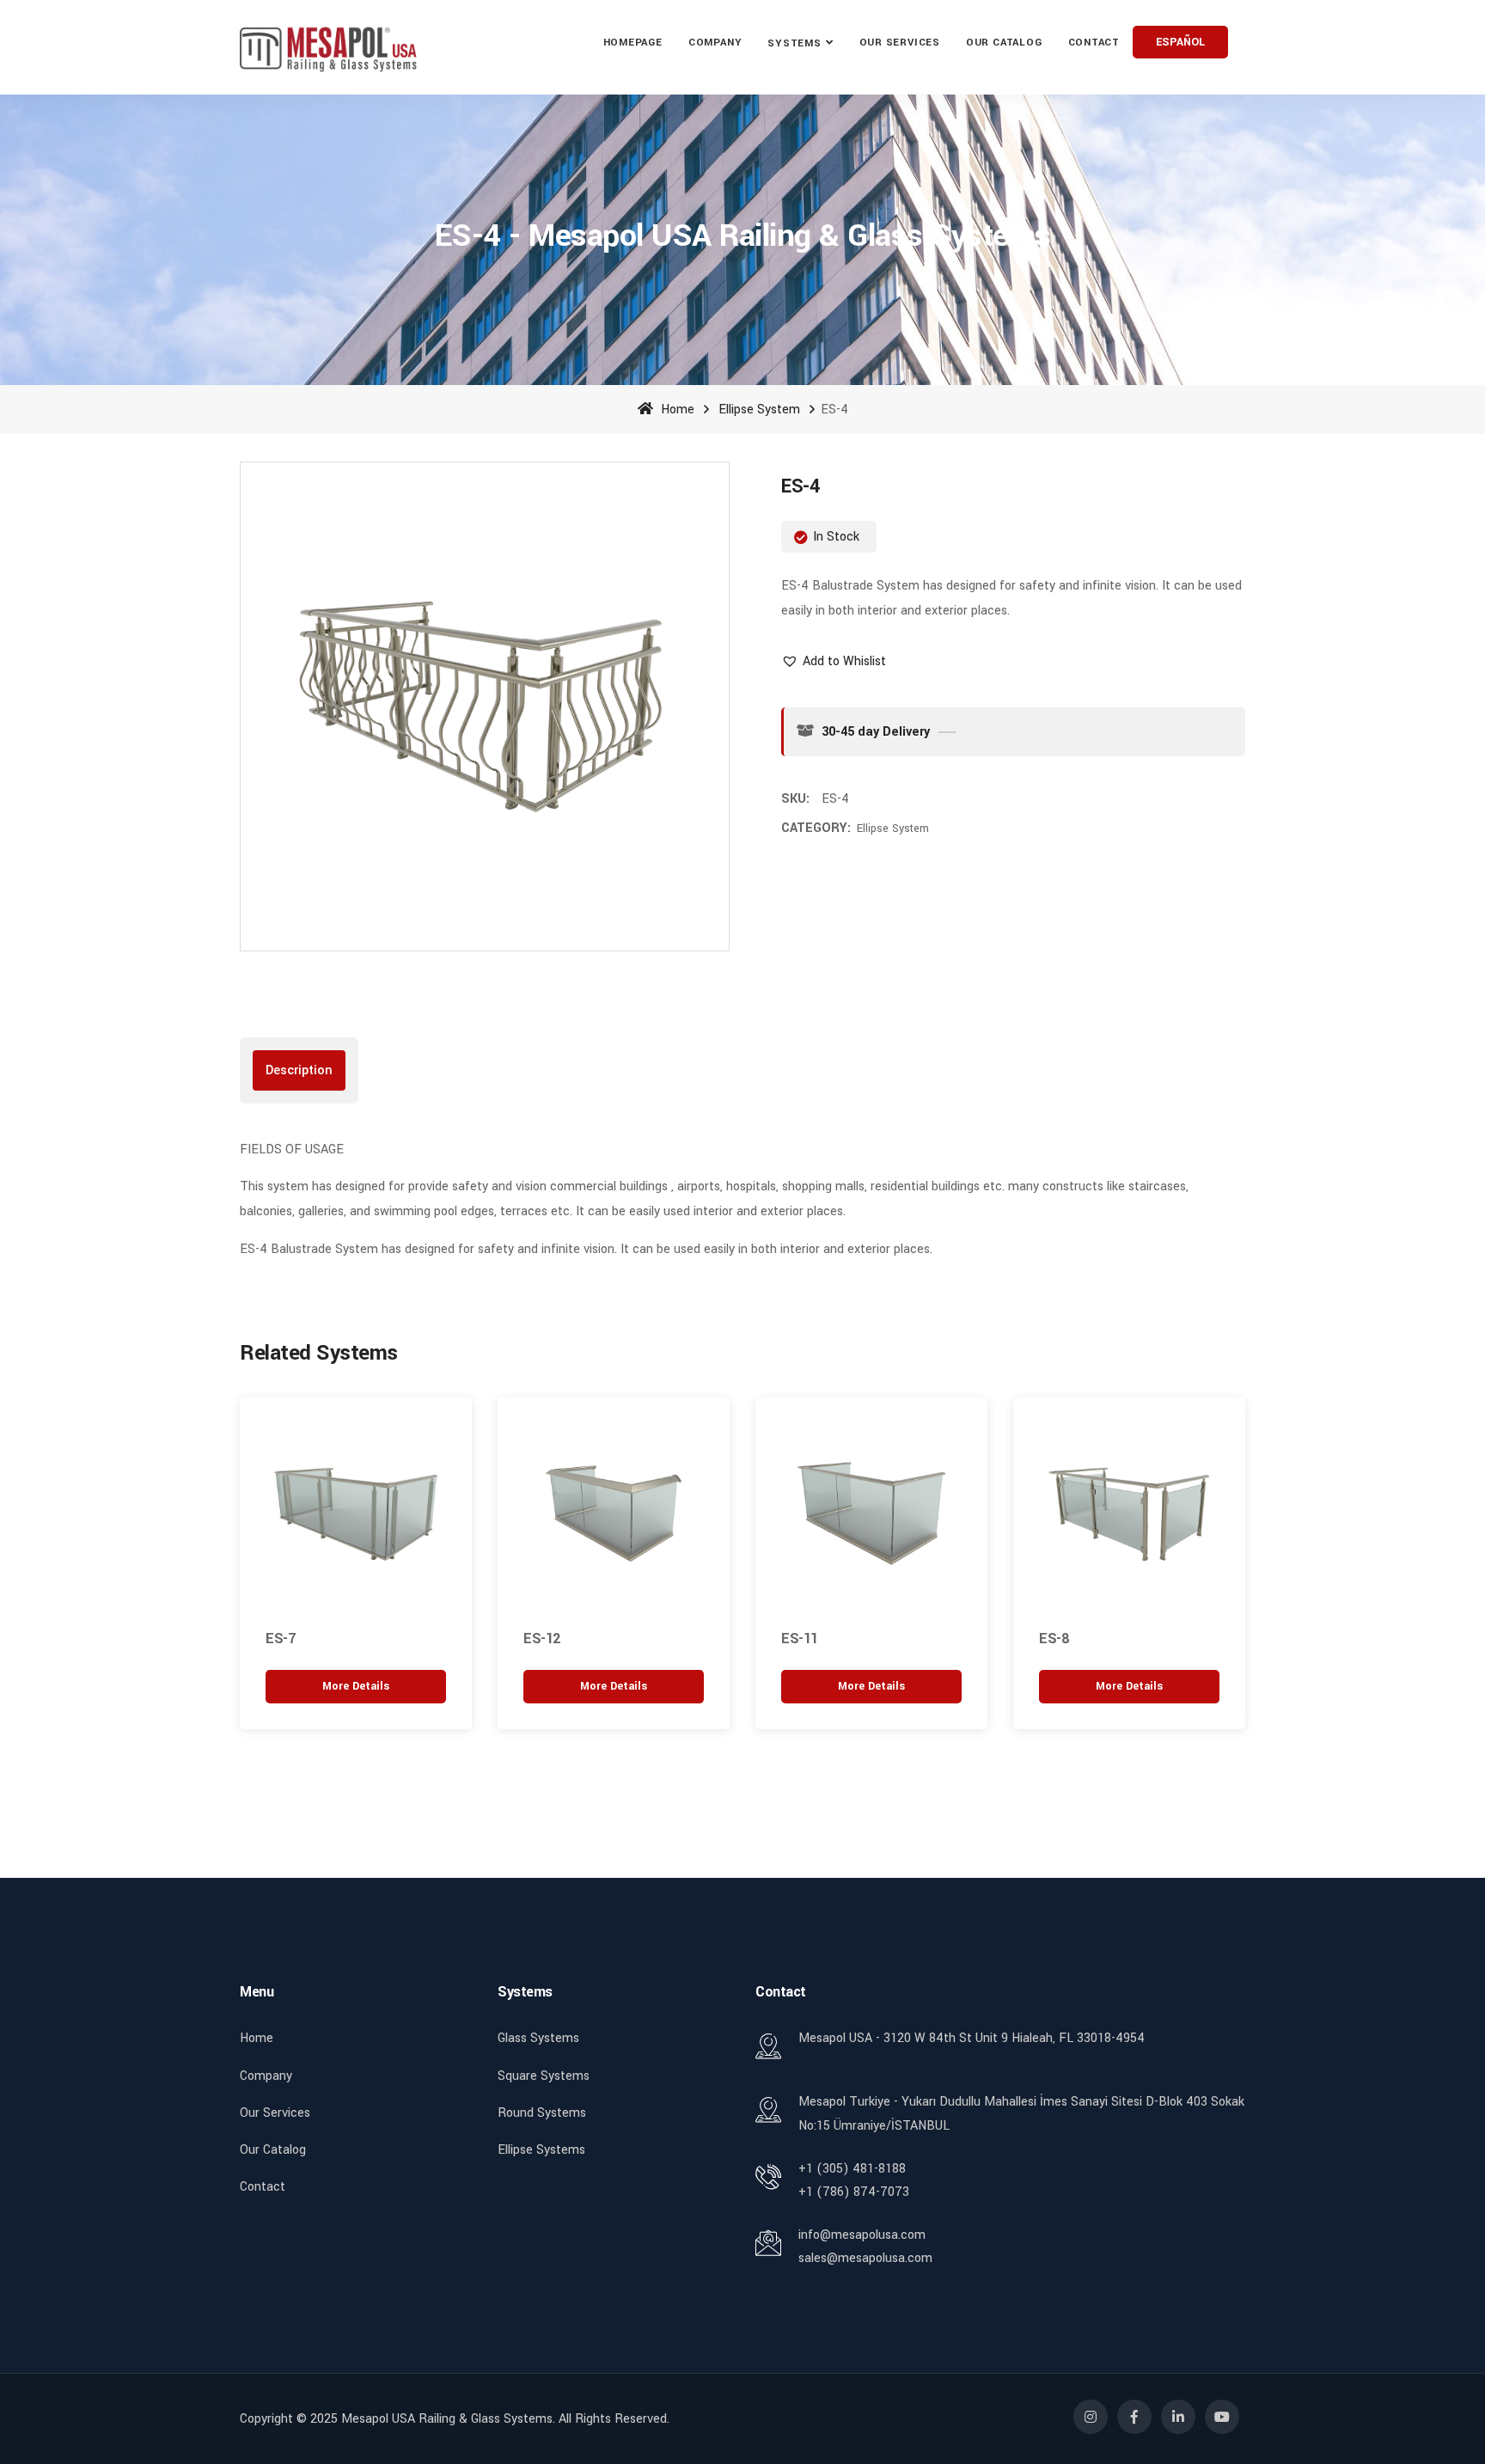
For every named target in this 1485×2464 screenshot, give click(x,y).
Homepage (633, 43)
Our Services (275, 2113)
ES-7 (280, 1639)
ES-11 (800, 1639)
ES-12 (542, 1639)
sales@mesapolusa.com (865, 2258)
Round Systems (542, 2113)
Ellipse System (759, 410)
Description (299, 1070)
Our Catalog (1004, 43)
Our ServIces (900, 43)
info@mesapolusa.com (862, 2235)
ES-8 (1054, 1639)
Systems (794, 43)
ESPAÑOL (1180, 42)
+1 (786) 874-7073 (854, 2192)
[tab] (299, 1070)
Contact (1094, 43)
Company (715, 43)
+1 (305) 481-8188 (852, 2169)
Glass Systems (538, 2038)
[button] (834, 661)
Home (676, 410)
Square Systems (544, 2076)
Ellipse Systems (541, 2150)
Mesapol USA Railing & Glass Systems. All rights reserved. (505, 2419)
